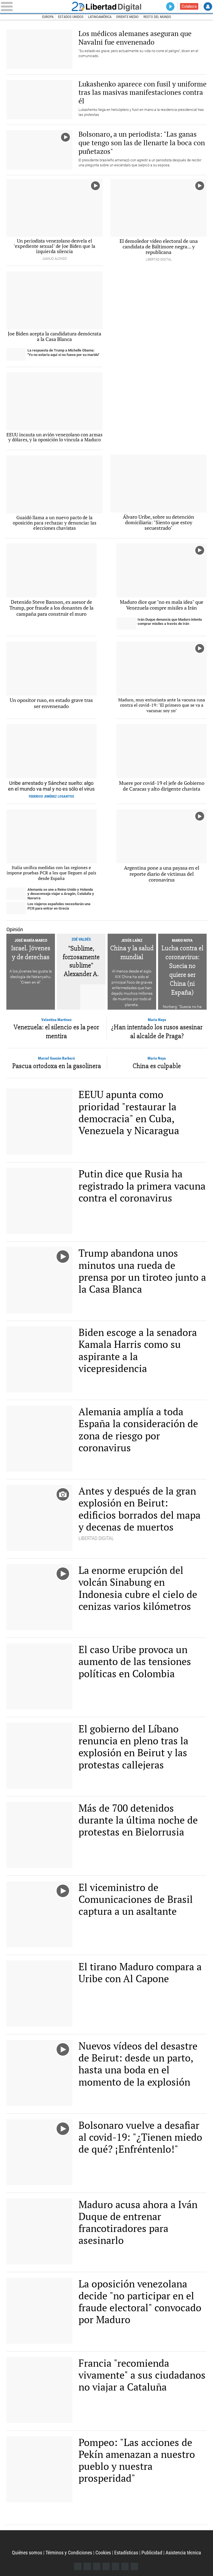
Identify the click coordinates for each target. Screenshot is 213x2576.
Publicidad (152, 2553)
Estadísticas (126, 2553)
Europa (48, 17)
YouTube (106, 2566)
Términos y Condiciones (69, 2553)
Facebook (78, 2566)
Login (208, 7)
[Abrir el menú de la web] (33, 6)
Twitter (87, 2566)
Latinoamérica (100, 17)
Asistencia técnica (183, 2553)
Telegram (125, 2566)
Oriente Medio (127, 17)
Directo (170, 7)
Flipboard (116, 2566)
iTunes (134, 2566)
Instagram (97, 2566)
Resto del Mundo (157, 17)
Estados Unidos (71, 17)
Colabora (189, 6)
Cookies (103, 2553)
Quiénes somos (27, 2553)
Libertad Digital (106, 6)
